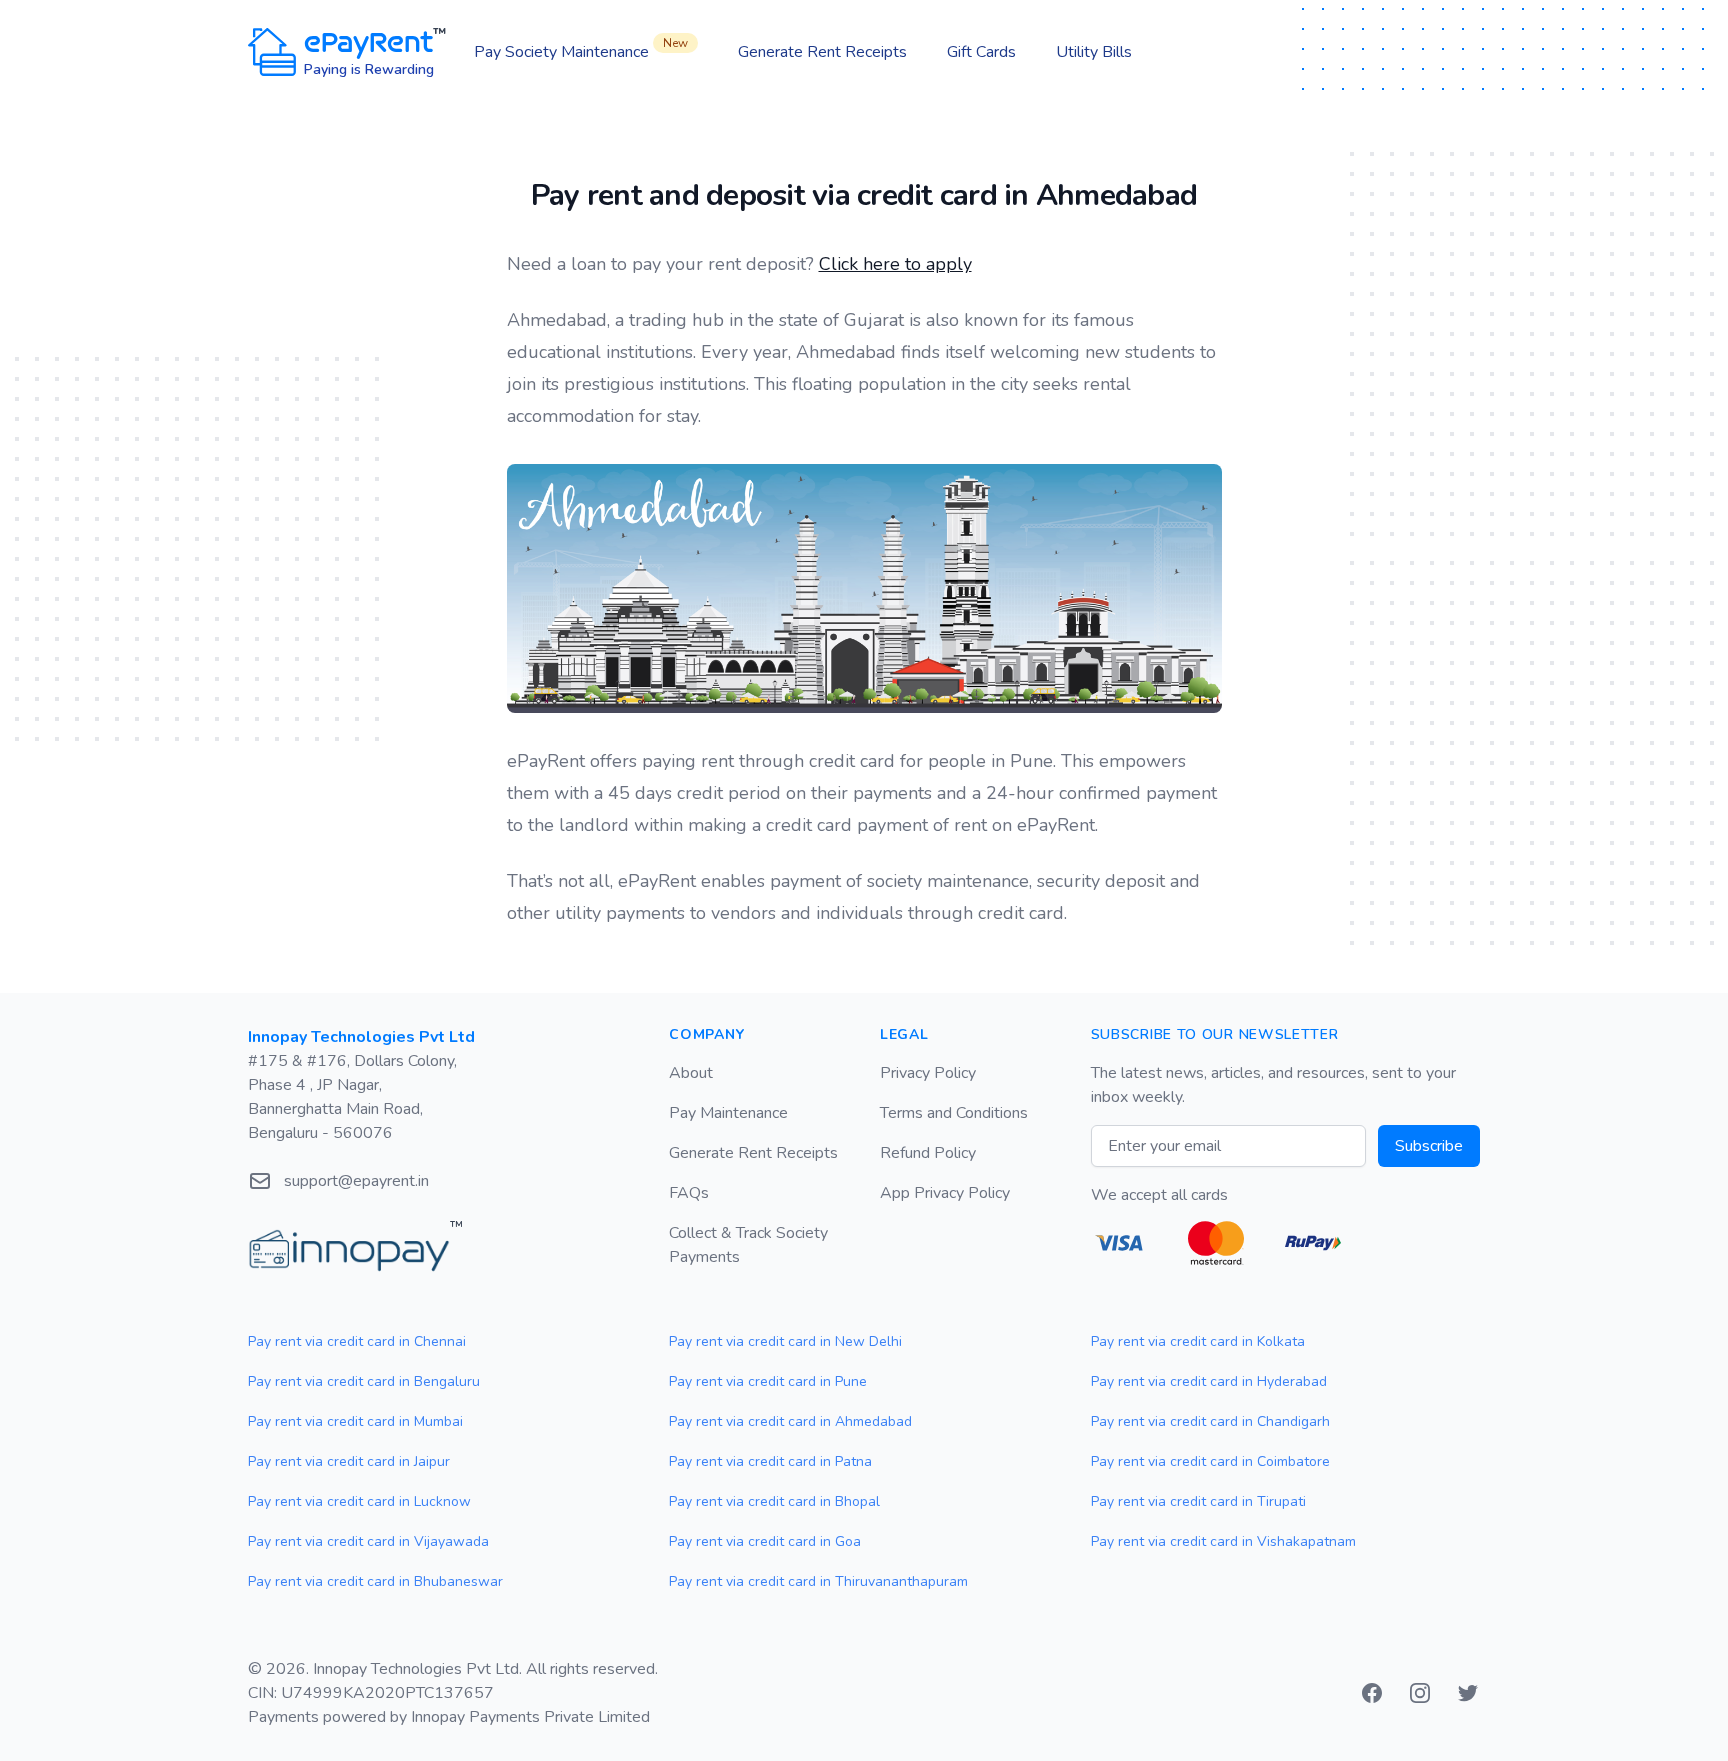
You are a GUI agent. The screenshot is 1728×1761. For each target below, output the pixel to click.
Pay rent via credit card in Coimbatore (1210, 1461)
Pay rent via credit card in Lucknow (359, 1501)
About (691, 1073)
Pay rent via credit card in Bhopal (774, 1501)
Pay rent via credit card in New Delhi (785, 1341)
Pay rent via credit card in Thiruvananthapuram (818, 1581)
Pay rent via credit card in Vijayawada (368, 1541)
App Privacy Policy (945, 1193)
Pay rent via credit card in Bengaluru (364, 1381)
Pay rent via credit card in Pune (768, 1381)
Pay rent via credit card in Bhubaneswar (375, 1581)
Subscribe (1429, 1146)
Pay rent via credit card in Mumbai (355, 1421)
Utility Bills (1094, 52)
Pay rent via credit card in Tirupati (1198, 1501)
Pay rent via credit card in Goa (765, 1541)
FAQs (689, 1193)
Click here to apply (895, 264)
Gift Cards (981, 52)
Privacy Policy (928, 1073)
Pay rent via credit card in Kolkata (1198, 1341)
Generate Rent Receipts (822, 52)
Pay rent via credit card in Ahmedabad (790, 1421)
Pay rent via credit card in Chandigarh (1210, 1421)
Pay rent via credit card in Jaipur (349, 1461)
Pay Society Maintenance (581, 51)
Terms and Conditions (954, 1113)
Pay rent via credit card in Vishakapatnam (1223, 1541)
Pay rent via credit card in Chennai (357, 1341)
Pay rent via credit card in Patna (770, 1461)
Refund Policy (928, 1153)
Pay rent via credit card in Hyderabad (1209, 1381)
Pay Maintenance (728, 1113)
